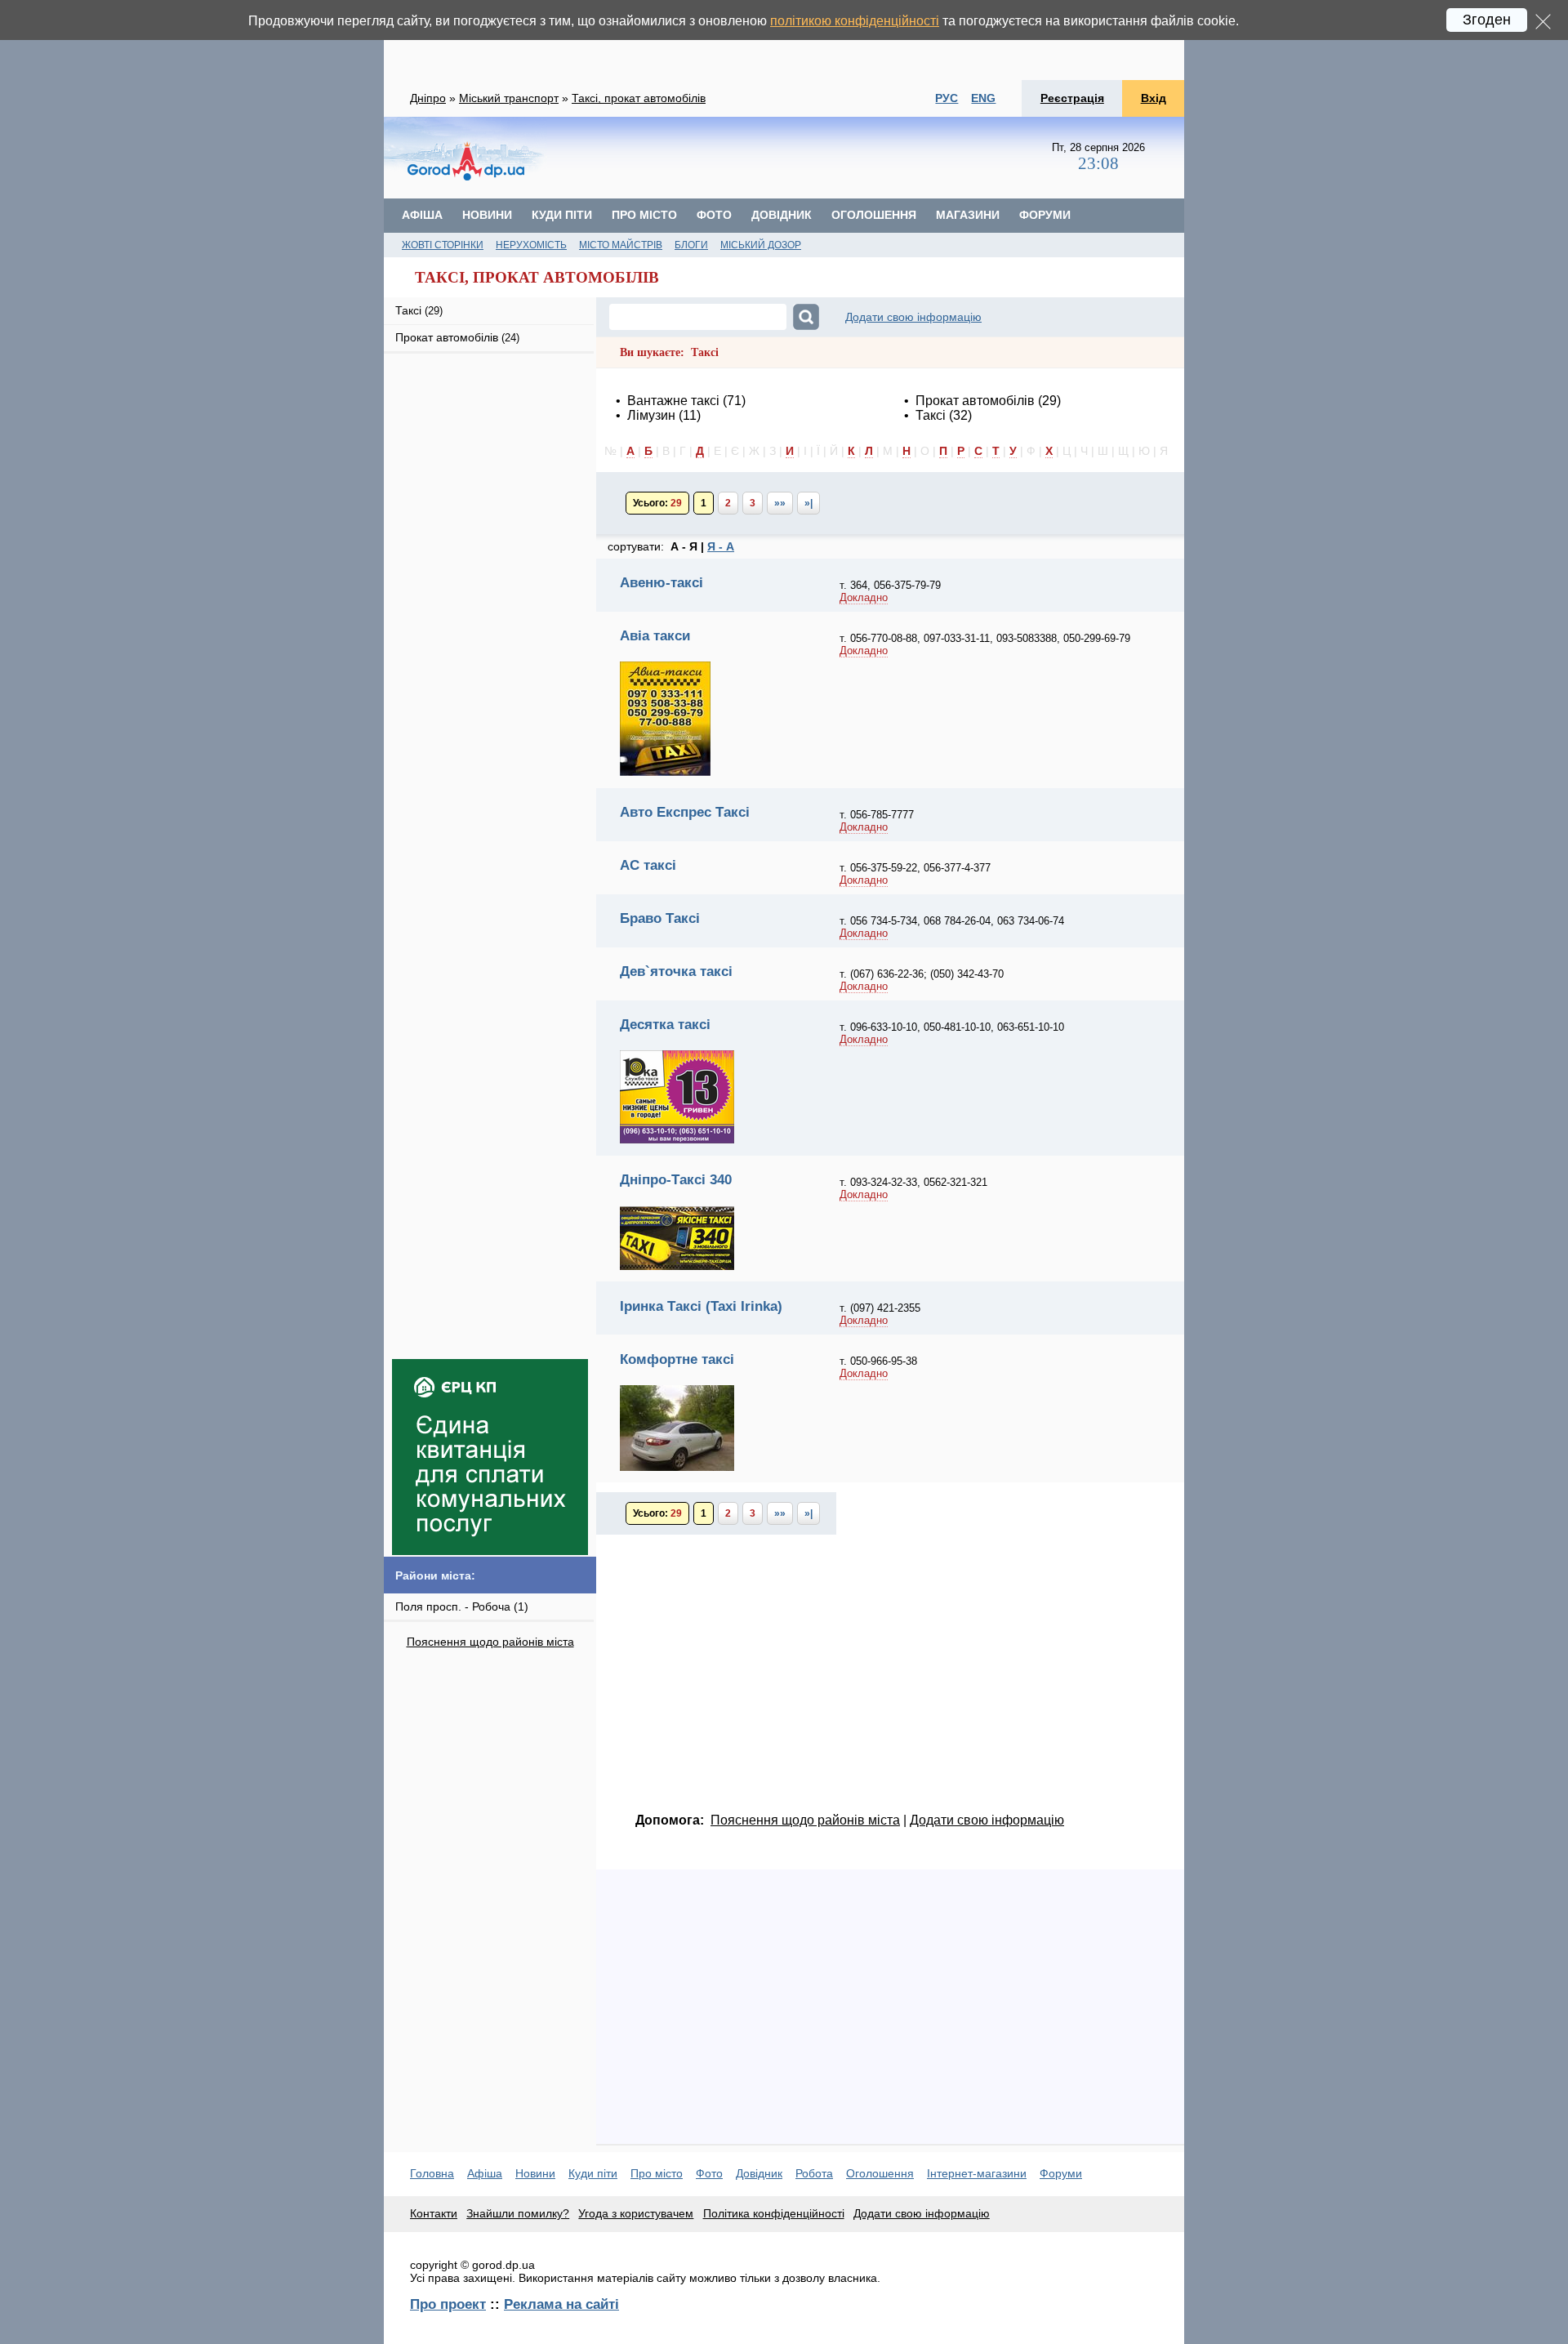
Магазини (968, 215)
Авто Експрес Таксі (685, 812)
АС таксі (648, 865)
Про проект (448, 2304)
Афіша (422, 215)
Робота (814, 2173)
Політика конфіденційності (774, 2213)
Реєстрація (1072, 98)
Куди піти (562, 215)
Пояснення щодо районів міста (490, 1642)
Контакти (434, 2213)
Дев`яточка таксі (676, 971)
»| (808, 503)
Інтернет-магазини (977, 2173)
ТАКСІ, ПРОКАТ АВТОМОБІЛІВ (537, 277)
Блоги (691, 245)
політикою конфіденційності (855, 21)
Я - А (721, 546)
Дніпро (428, 98)
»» (780, 503)
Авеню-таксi (661, 582)
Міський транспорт (509, 98)
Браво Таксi (660, 918)
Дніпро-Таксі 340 (676, 1179)
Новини (487, 215)
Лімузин (651, 415)
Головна (432, 2173)
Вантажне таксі (673, 401)
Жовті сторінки (443, 245)
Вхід (1154, 98)
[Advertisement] (784, 40)
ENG (983, 98)
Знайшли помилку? (518, 2213)
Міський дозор (761, 245)
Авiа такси (655, 635)
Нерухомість (531, 245)
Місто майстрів (621, 245)
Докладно (864, 597)
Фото (714, 215)
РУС (947, 98)
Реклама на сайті (561, 2304)
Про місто (644, 215)
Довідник (782, 215)
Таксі (419, 310)
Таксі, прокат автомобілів (639, 98)
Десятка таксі (665, 1024)
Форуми (1045, 215)
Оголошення (874, 215)
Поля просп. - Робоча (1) (462, 1606)
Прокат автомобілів (457, 337)
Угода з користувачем (636, 2213)
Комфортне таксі (677, 1359)
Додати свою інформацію (913, 317)
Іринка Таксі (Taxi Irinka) (701, 1306)
